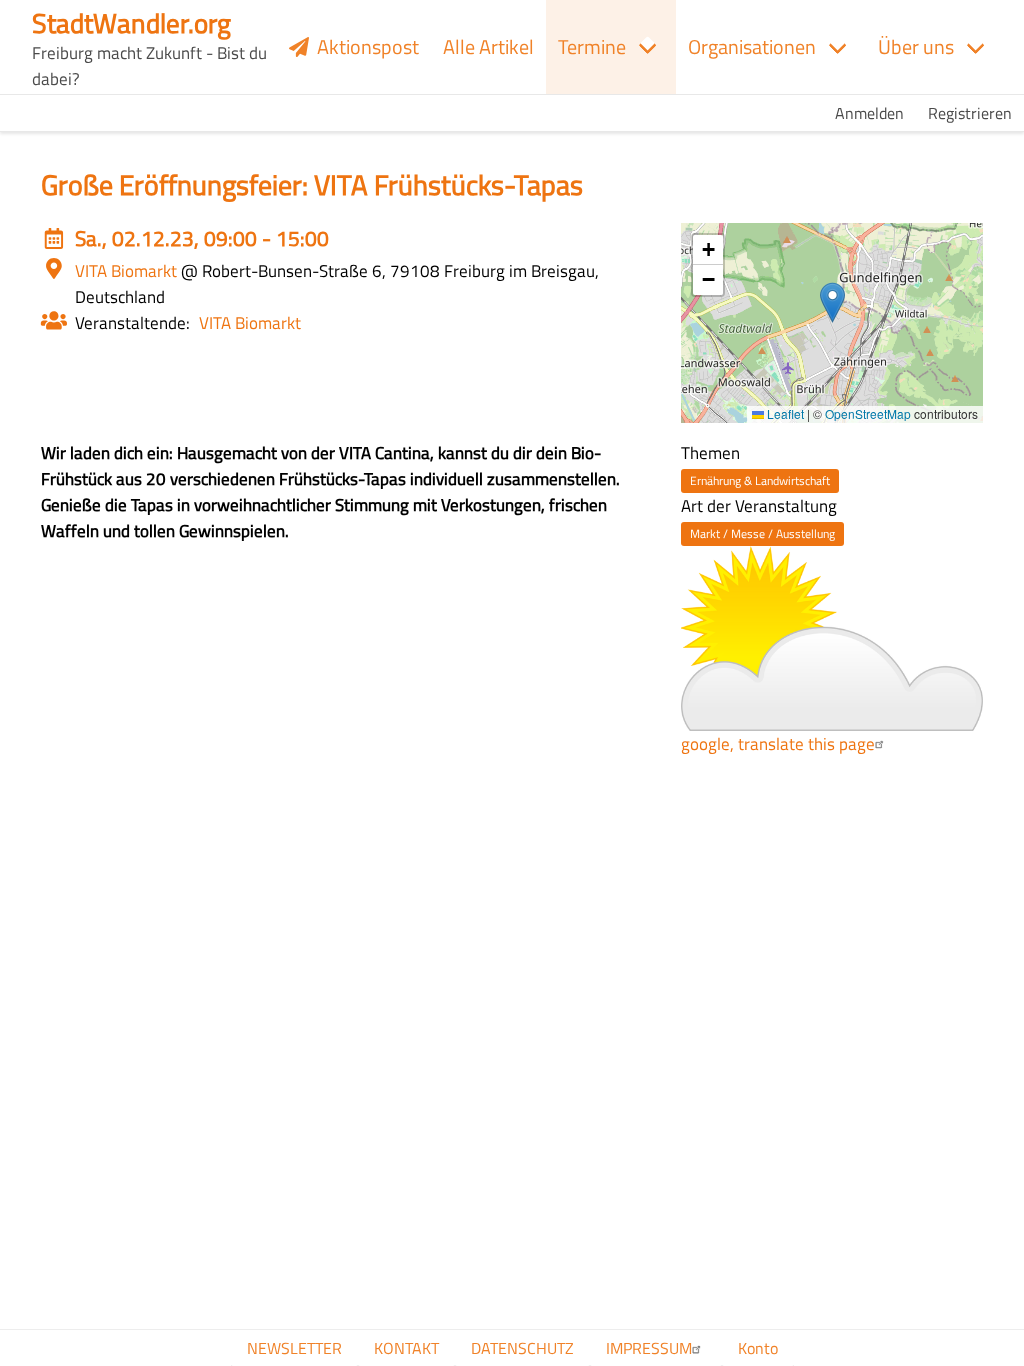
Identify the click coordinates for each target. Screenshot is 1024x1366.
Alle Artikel (488, 46)
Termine (592, 46)
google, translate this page (778, 743)
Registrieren (970, 113)
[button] (832, 302)
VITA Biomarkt (250, 322)
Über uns (916, 46)
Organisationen (752, 46)
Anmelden (869, 113)
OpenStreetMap (868, 413)
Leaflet (784, 413)
